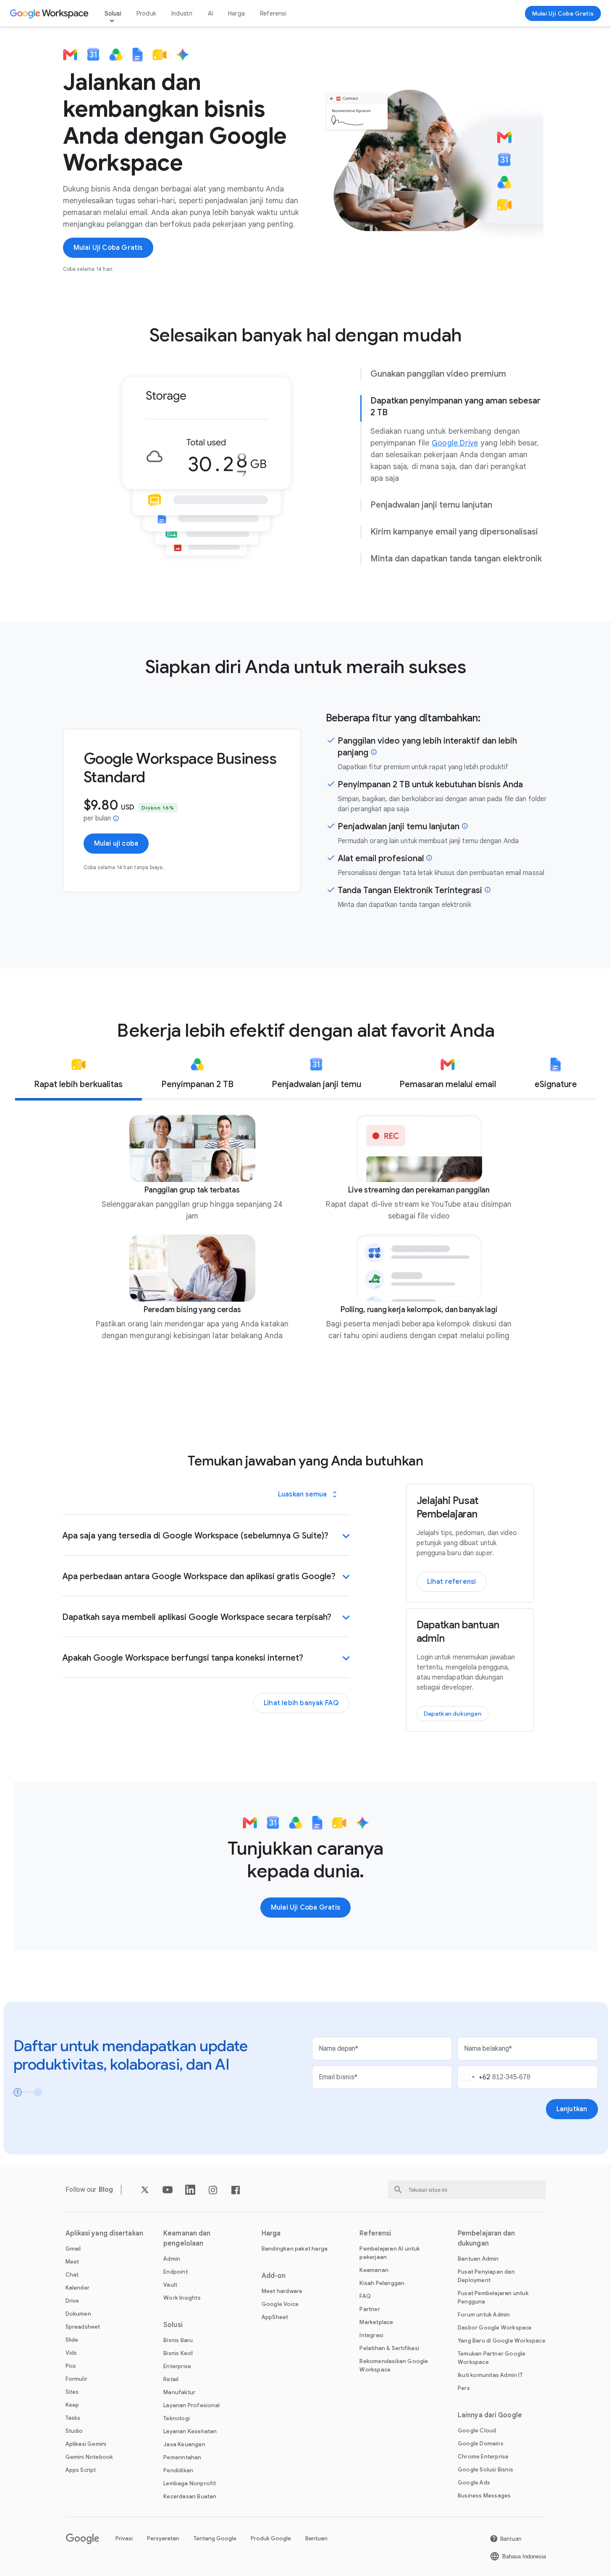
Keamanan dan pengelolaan (187, 2238)
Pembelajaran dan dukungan (486, 2238)
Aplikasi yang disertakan (104, 2233)
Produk (146, 13)
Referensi (273, 13)
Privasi (124, 2538)
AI (210, 13)
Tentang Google (215, 2538)
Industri (182, 13)
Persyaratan (163, 2538)
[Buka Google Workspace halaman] (50, 13)
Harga (236, 13)
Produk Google (271, 2538)
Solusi (113, 13)
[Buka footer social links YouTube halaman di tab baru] (168, 2190)
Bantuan (316, 2538)
